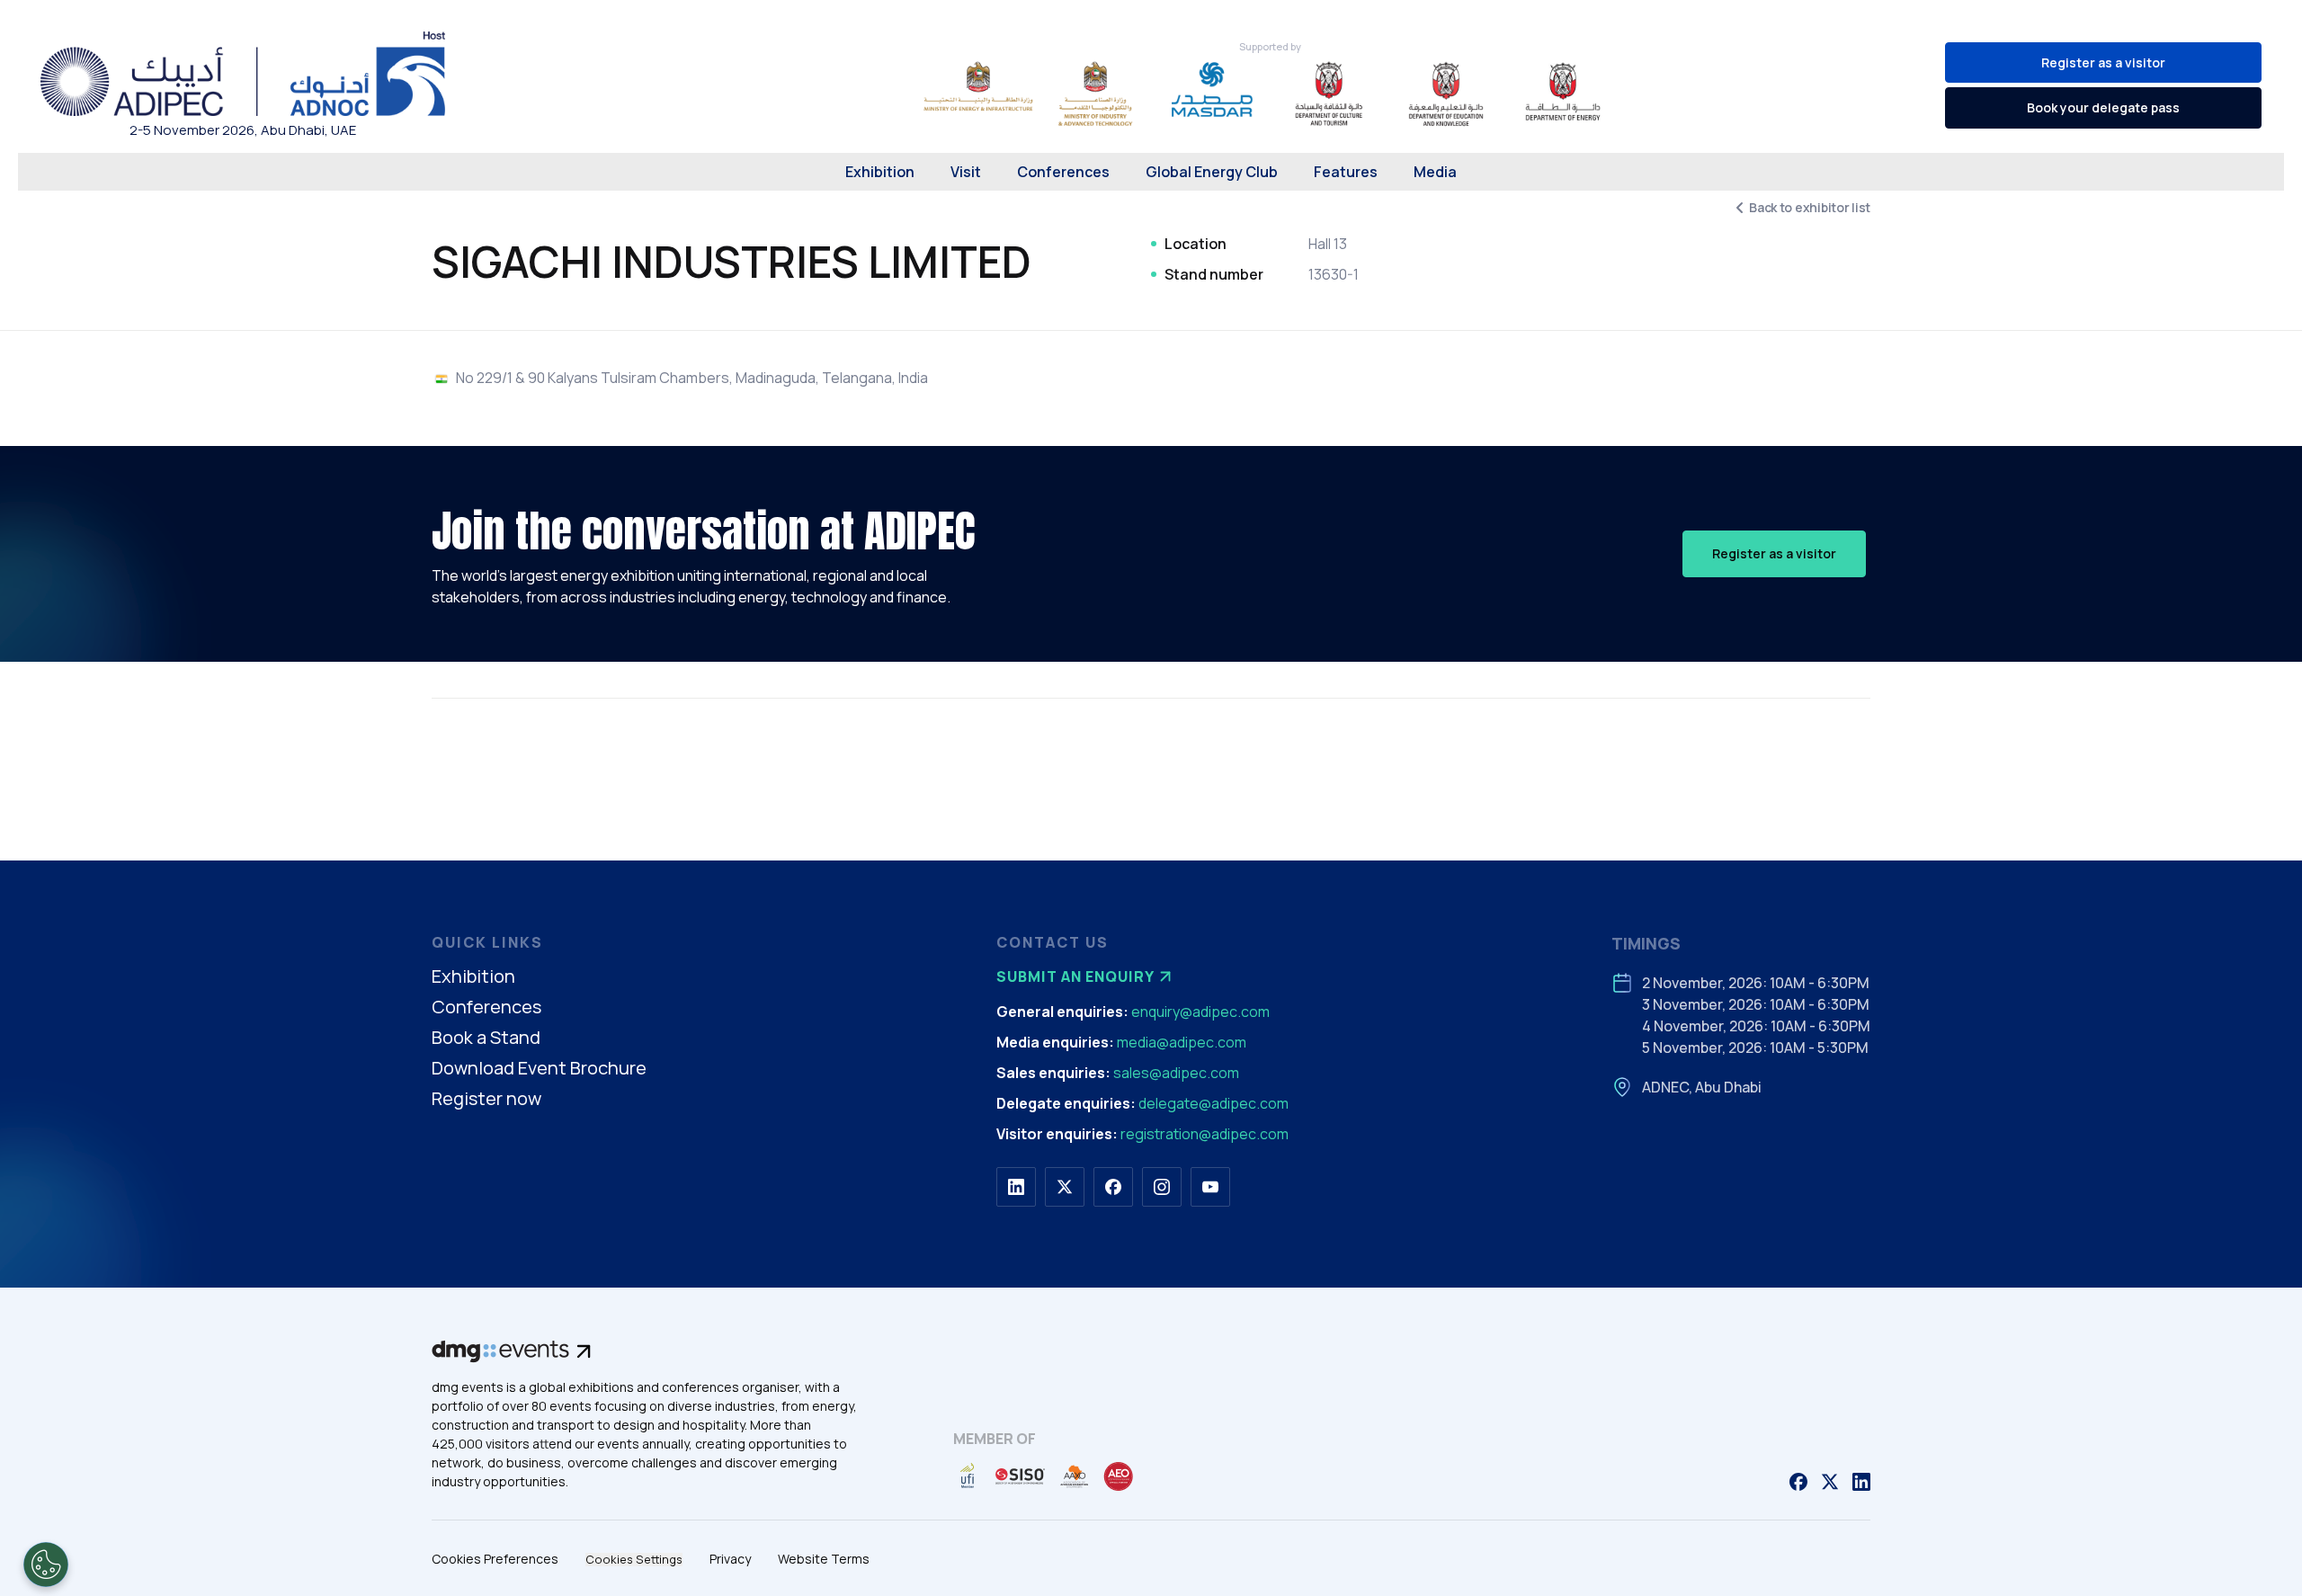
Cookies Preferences (495, 1559)
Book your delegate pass (2103, 107)
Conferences (1063, 172)
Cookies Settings (634, 1560)
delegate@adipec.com (1213, 1103)
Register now (486, 1099)
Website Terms (824, 1559)
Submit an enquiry (1075, 976)
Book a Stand (486, 1038)
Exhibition (880, 172)
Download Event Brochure (539, 1069)
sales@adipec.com (1176, 1073)
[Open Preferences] (46, 1565)
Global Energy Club (1212, 172)
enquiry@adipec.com (1200, 1012)
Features (1346, 172)
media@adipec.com (1182, 1042)
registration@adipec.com (1205, 1134)
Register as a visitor (2103, 62)
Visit (966, 172)
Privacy (730, 1559)
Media (1435, 172)
